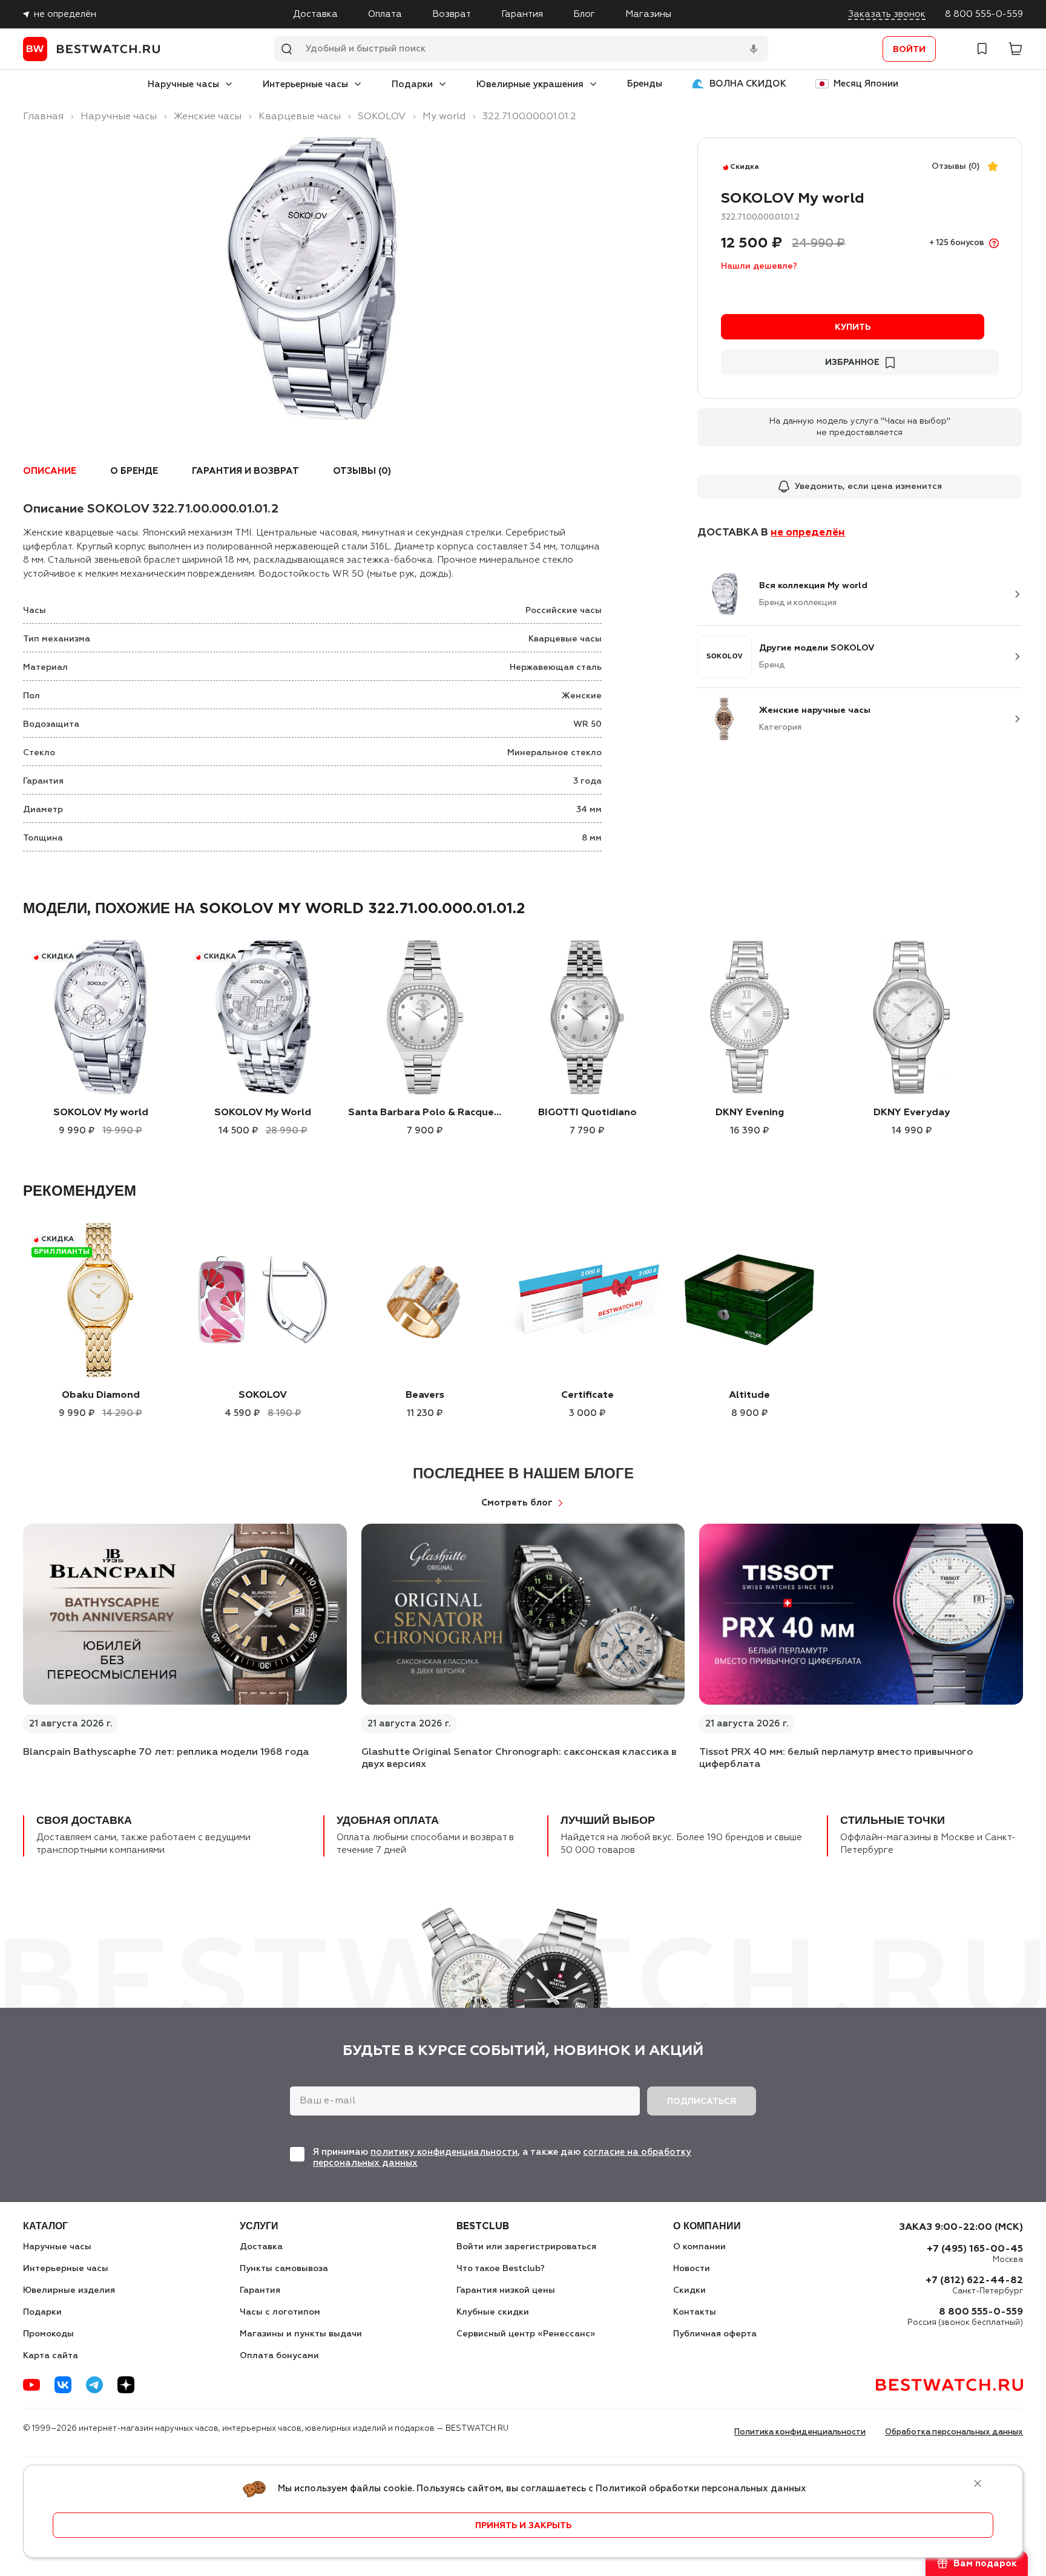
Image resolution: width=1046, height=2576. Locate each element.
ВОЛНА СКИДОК (748, 84)
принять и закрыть (523, 2526)
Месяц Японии (866, 84)
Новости (692, 2269)
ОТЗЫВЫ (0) (362, 471)
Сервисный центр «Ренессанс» (526, 2334)
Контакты (695, 2312)
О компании (699, 2247)
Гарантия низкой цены (506, 2290)
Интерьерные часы (305, 84)
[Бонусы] (994, 243)
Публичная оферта (715, 2334)
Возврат (452, 14)
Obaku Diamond (101, 1395)
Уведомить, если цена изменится (868, 487)
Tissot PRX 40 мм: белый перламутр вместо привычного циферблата (836, 1758)
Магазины (648, 14)
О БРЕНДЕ (134, 471)
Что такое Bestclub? (501, 2269)
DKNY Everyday (912, 1113)
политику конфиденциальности (444, 2152)
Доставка (315, 14)
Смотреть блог (517, 1503)
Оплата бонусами (279, 2356)
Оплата (385, 14)
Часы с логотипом (280, 2312)
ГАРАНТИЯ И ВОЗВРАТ (245, 471)
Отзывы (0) (956, 166)
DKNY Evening (750, 1113)
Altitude (749, 1395)
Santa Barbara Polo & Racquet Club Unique (425, 1113)
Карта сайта (51, 2356)
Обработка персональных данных (954, 2432)
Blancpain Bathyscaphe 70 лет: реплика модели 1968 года (166, 1752)
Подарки (412, 84)
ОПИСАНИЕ (50, 471)
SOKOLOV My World (263, 1113)
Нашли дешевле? (759, 266)
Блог (584, 14)
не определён (65, 14)
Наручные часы (183, 84)
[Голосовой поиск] (754, 49)
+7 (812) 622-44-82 (974, 2281)
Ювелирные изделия (69, 2290)
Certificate (587, 1395)
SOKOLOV (263, 1395)
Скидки (689, 2290)
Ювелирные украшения (530, 84)
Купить (853, 327)
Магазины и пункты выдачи (301, 2334)
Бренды (645, 84)
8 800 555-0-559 (984, 14)
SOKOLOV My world (101, 1113)
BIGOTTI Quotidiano (587, 1113)
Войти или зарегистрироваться (526, 2247)
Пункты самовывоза (284, 2269)
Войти (909, 50)
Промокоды (48, 2334)
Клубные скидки (493, 2312)
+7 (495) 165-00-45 (975, 2249)
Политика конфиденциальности (800, 2432)
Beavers (425, 1395)
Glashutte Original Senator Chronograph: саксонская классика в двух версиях (519, 1758)
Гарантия (522, 14)
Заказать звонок (887, 14)
